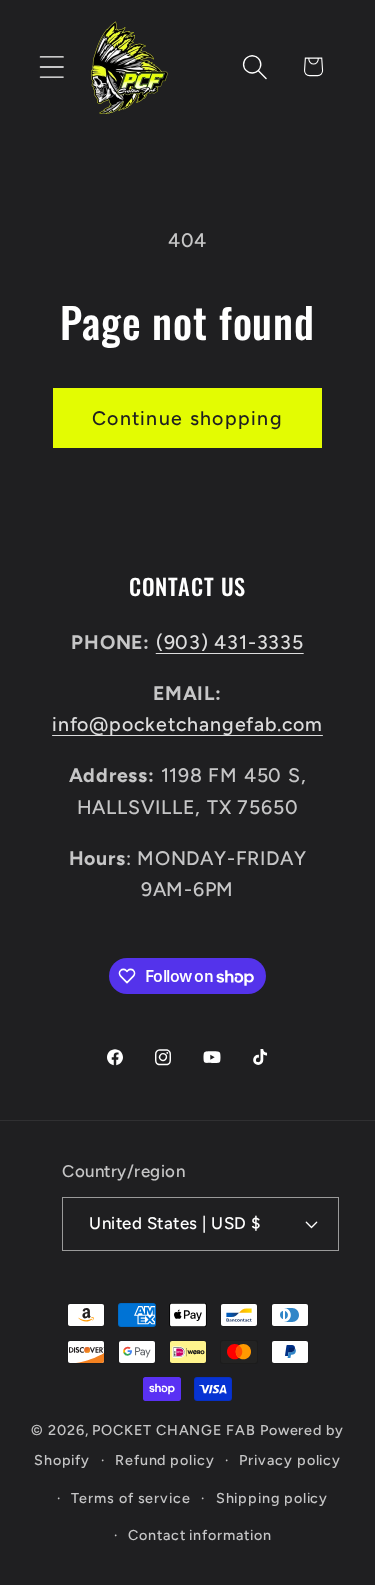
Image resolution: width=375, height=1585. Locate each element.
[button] (51, 66)
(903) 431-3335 (230, 642)
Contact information (199, 1535)
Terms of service (131, 1498)
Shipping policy (272, 1498)
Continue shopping (187, 418)
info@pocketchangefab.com (187, 724)
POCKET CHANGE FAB (173, 1430)
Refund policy (165, 1460)
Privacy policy (290, 1460)
